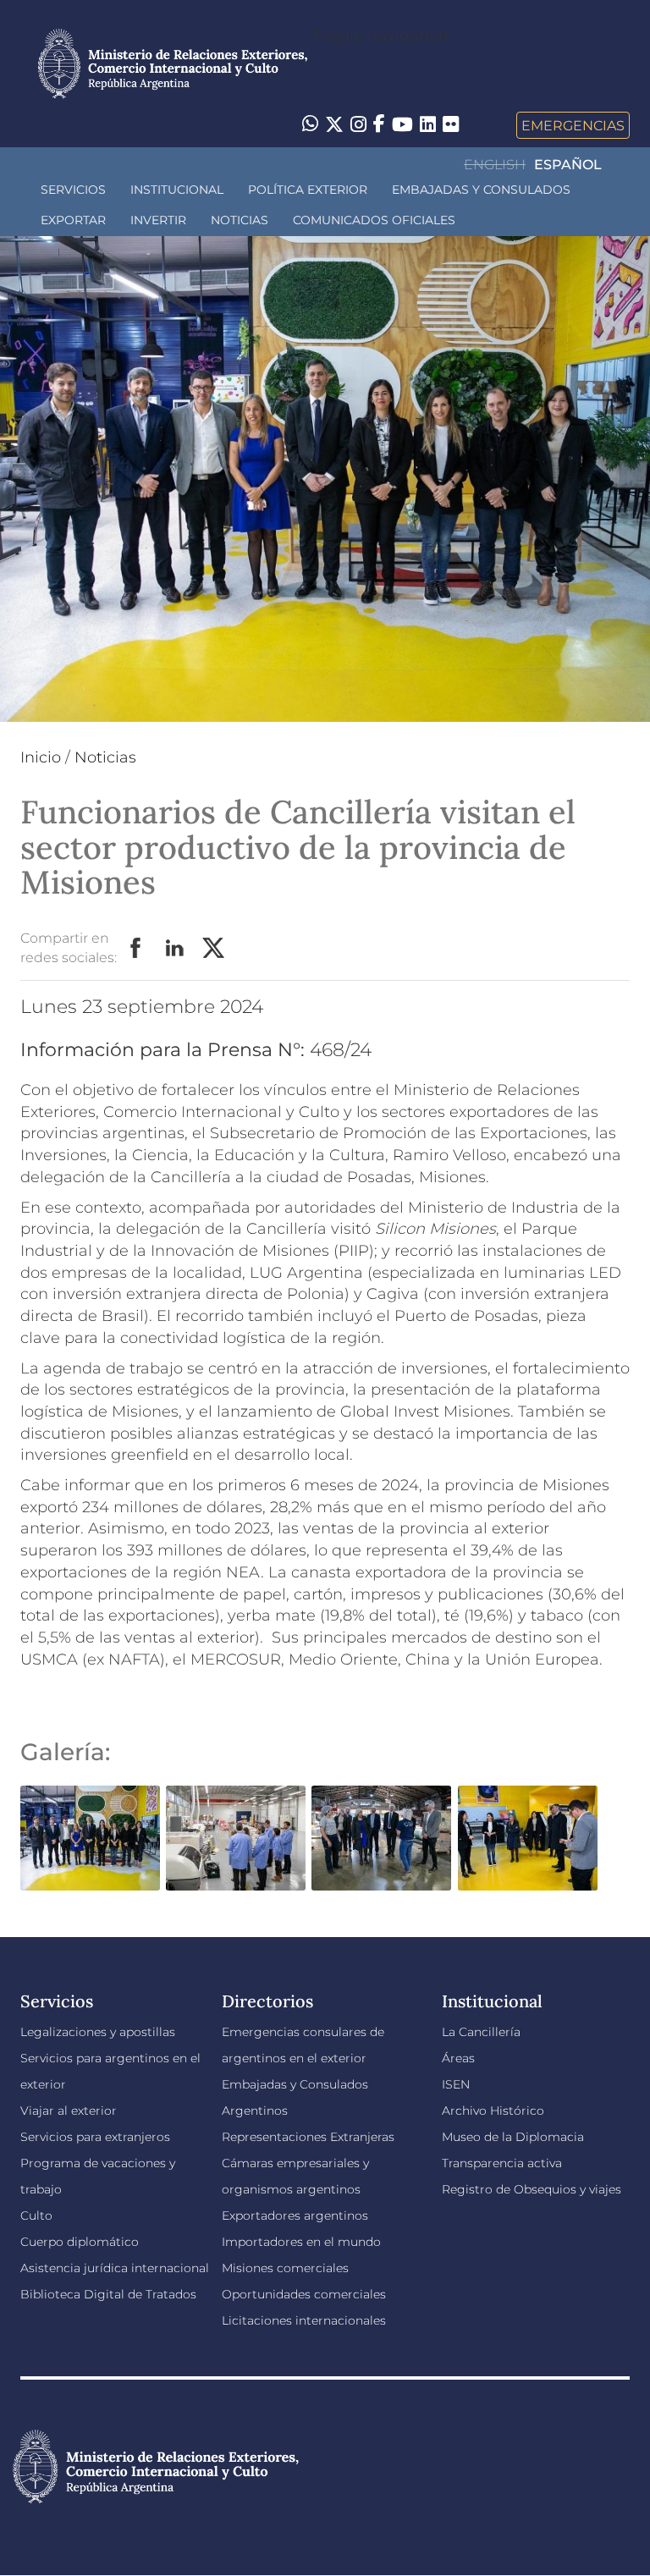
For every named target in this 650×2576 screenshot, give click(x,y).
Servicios (73, 190)
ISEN (456, 2084)
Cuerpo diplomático (80, 2242)
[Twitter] (334, 125)
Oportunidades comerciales (304, 2294)
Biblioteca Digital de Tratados (108, 2294)
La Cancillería (481, 2032)
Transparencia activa (502, 2163)
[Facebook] (379, 125)
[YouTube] (402, 125)
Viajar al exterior (69, 2111)
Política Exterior (308, 190)
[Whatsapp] (310, 125)
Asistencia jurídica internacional (115, 2268)
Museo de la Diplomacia (513, 2137)
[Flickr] (451, 124)
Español (568, 165)
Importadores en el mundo (301, 2242)
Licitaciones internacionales (304, 2320)
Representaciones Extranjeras (308, 2137)
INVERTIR (158, 220)
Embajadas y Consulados (481, 190)
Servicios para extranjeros (95, 2137)
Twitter (214, 949)
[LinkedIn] (428, 124)
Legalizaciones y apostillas (98, 2032)
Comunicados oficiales (374, 220)
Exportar (73, 220)
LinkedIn (175, 949)
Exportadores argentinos (295, 2215)
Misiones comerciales (285, 2268)
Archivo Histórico (493, 2111)
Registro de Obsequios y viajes (532, 2189)
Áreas (458, 2058)
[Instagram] (358, 125)
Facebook (136, 949)
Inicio (41, 757)
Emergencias (573, 125)
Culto (36, 2215)
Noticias (240, 220)
